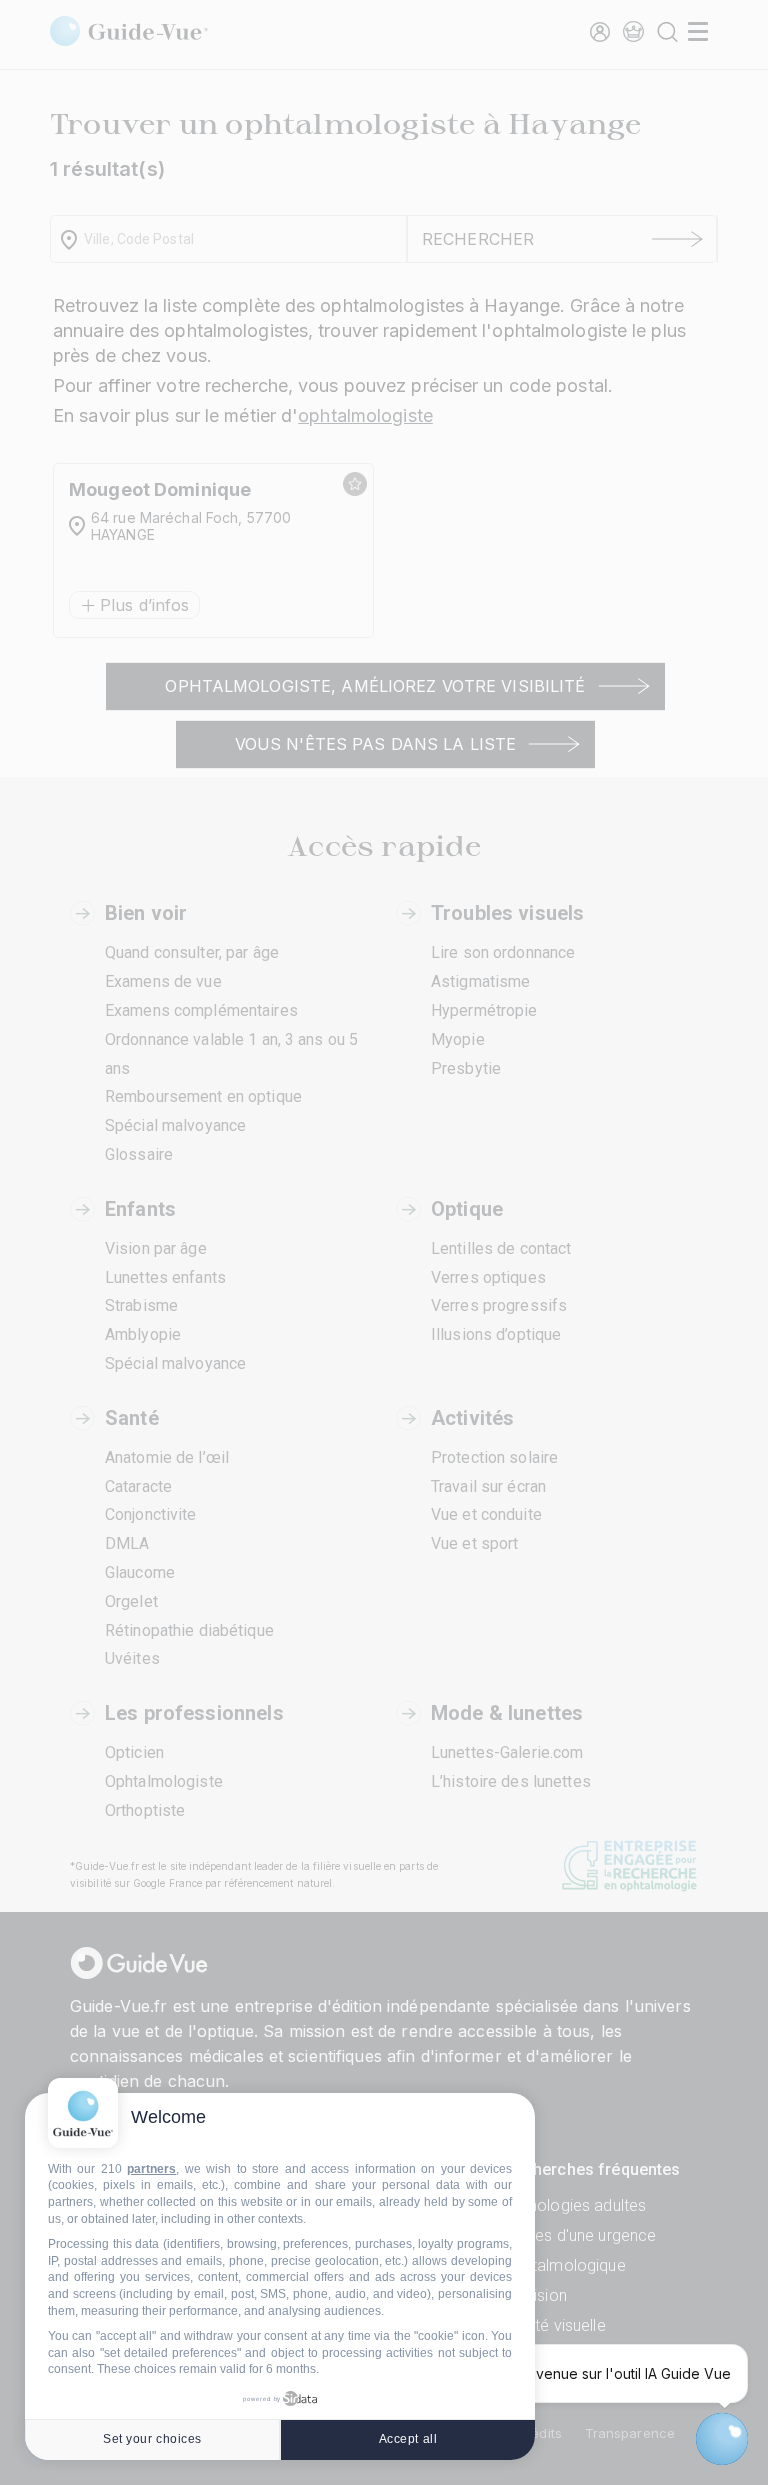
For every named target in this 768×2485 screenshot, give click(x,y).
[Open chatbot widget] (722, 2439)
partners (151, 2169)
